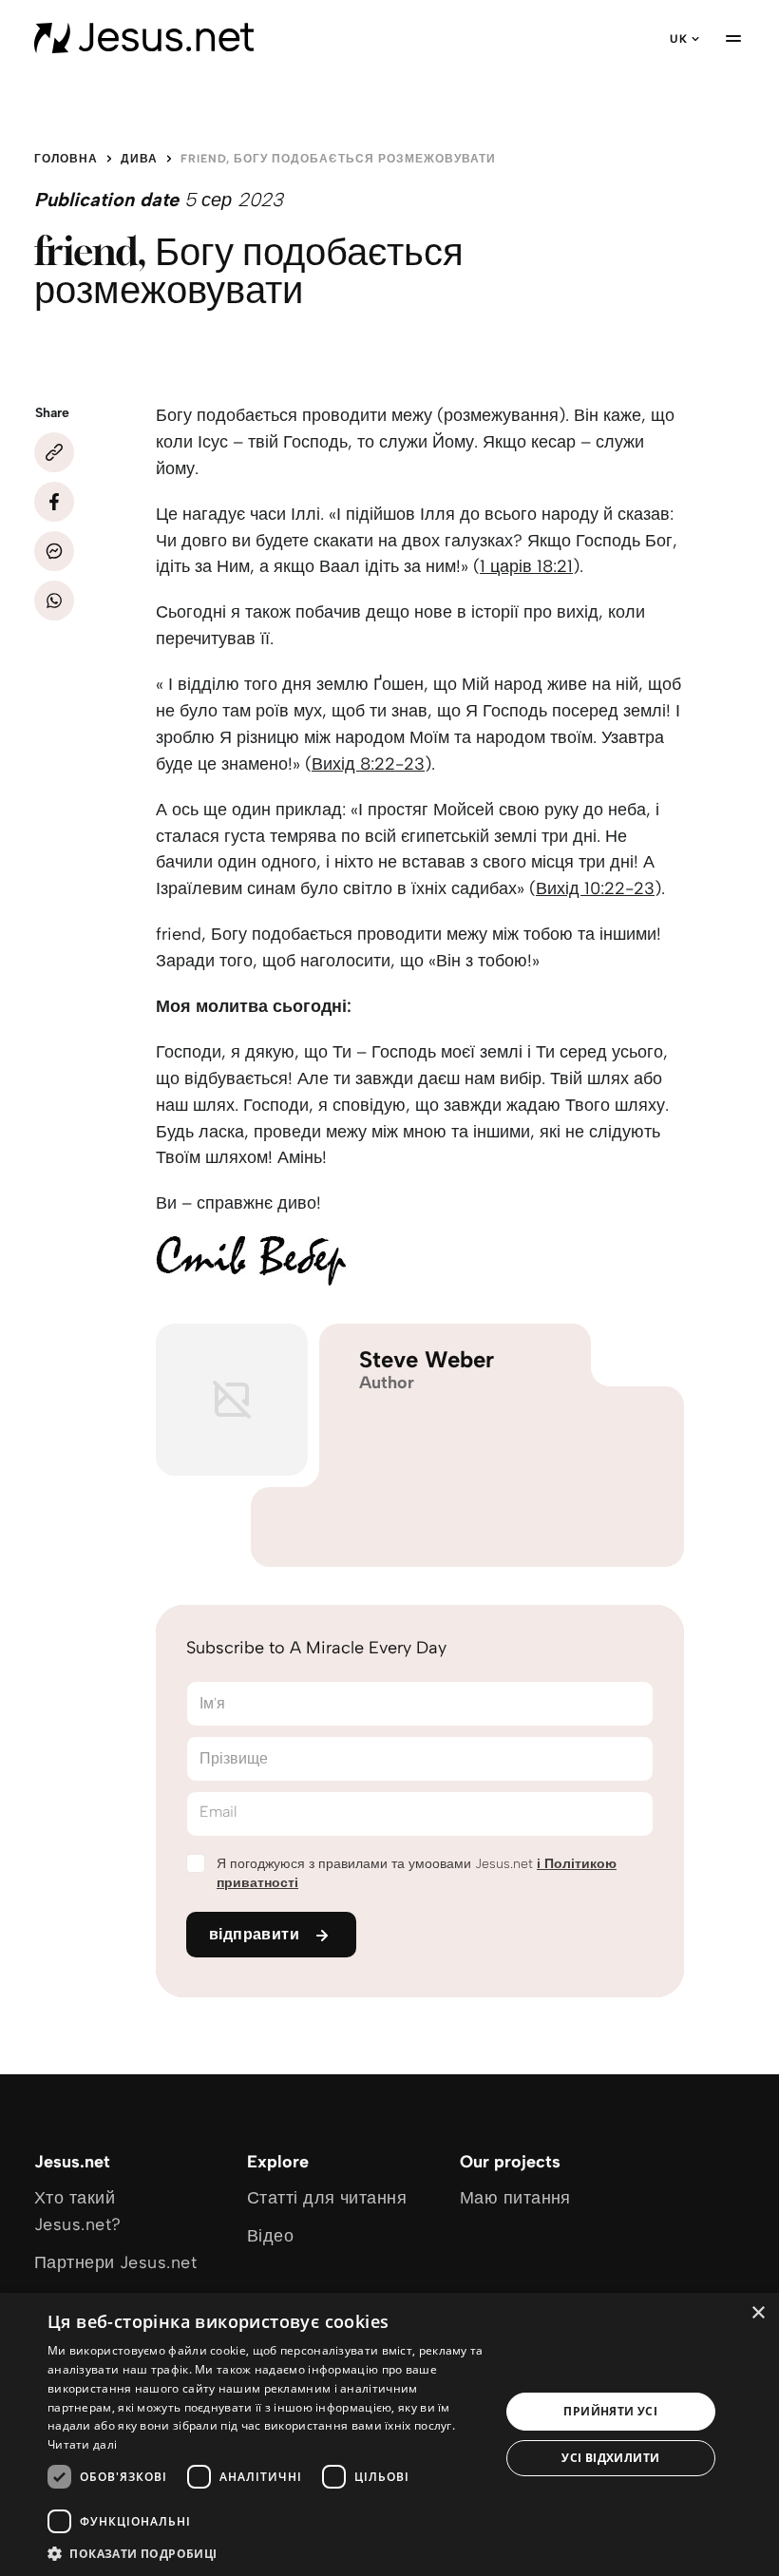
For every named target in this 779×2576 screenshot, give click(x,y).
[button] (267, 2553)
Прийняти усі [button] (610, 2411)
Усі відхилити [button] (610, 2458)
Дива (139, 159)
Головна (66, 159)
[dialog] (389, 2434)
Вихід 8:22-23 (368, 764)
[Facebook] (54, 502)
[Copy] (54, 452)
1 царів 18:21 (526, 566)
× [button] (758, 2313)
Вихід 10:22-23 (595, 888)
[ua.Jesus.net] (144, 38)
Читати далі (82, 2444)
